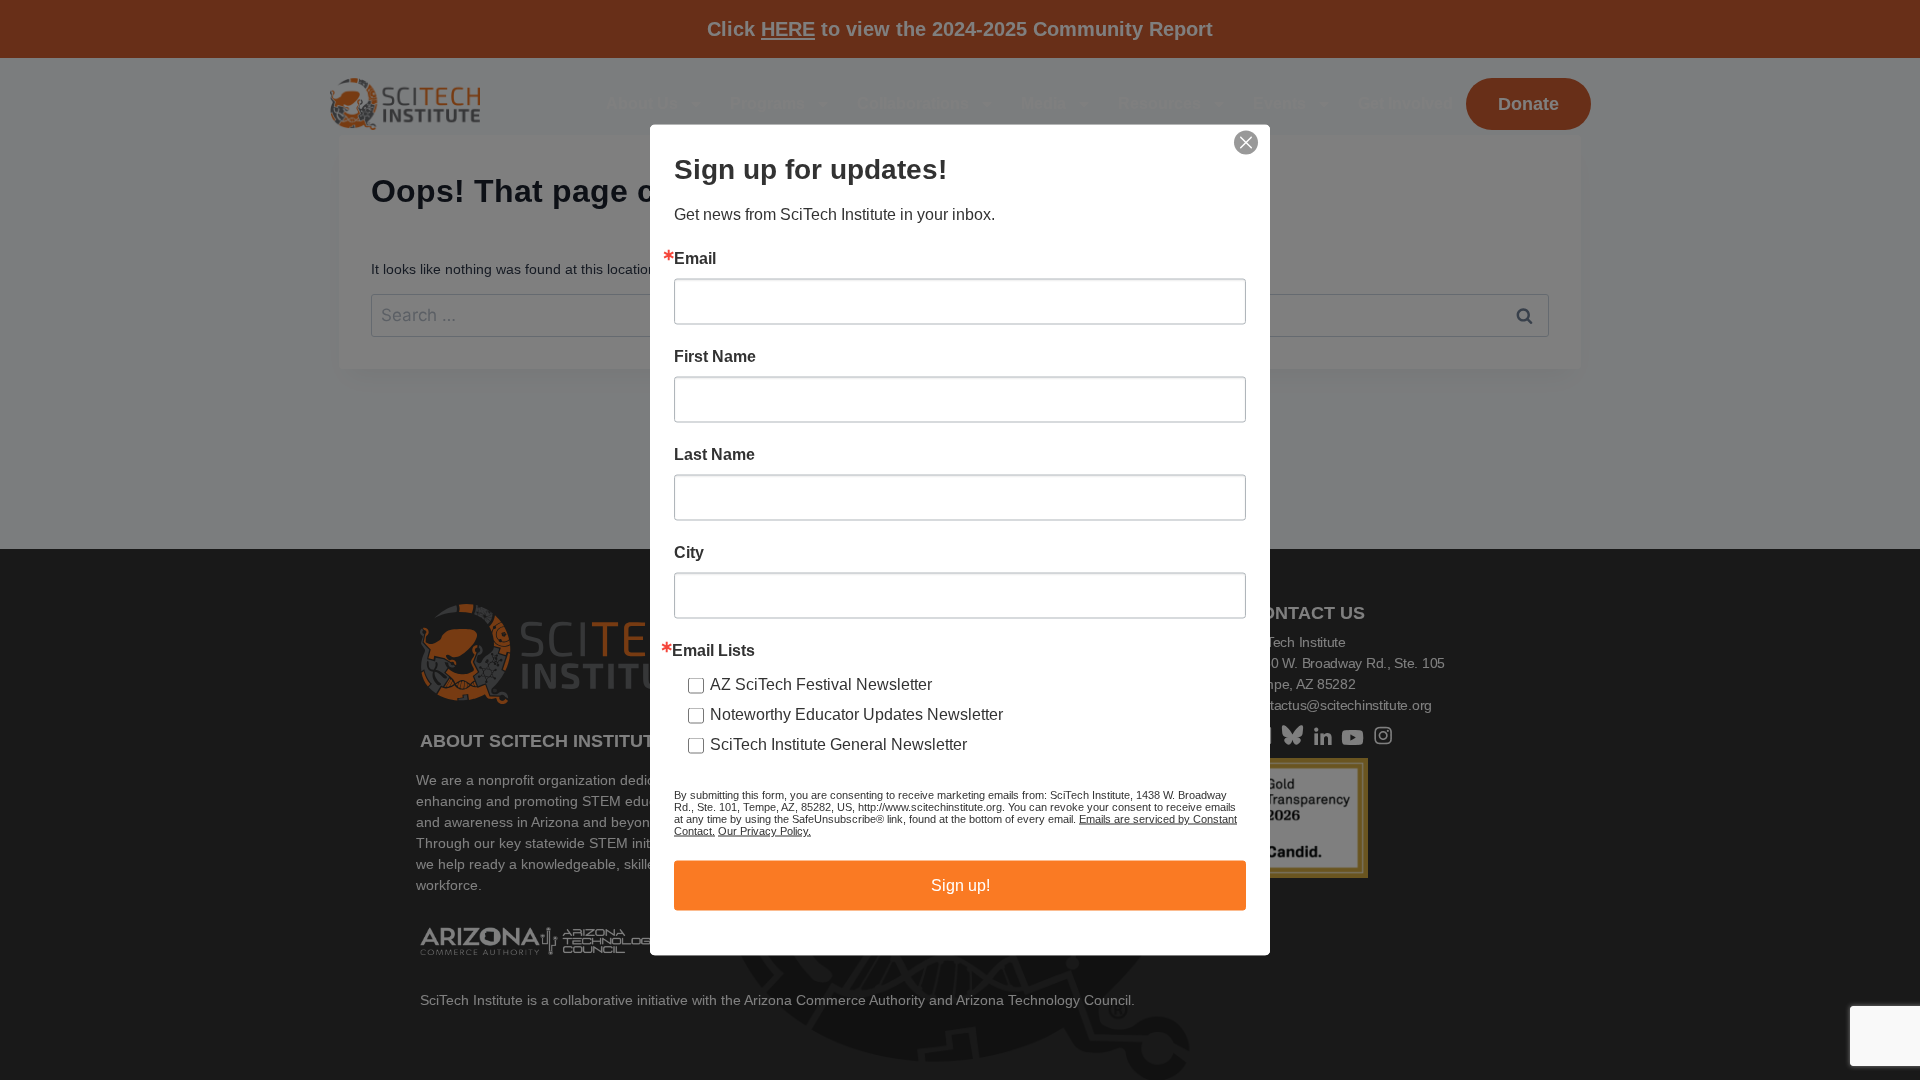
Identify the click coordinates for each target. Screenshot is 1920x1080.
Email (695, 259)
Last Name (714, 455)
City (689, 553)
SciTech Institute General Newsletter (838, 744)
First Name (715, 357)
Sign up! (960, 885)
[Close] (1246, 143)
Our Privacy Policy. (764, 831)
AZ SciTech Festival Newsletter (821, 684)
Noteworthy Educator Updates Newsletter (856, 714)
